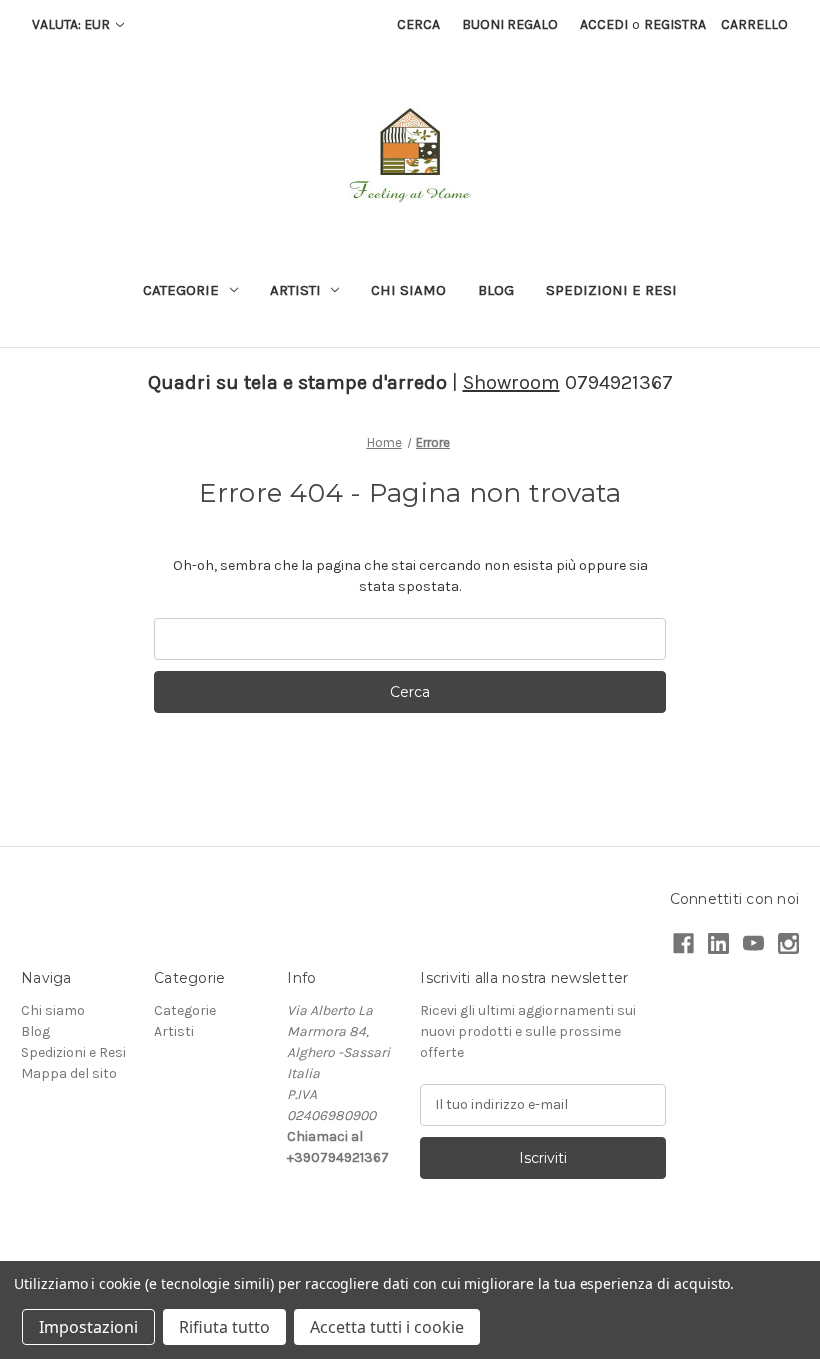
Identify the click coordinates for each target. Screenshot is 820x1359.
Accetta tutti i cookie (387, 1327)
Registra (675, 24)
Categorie (181, 290)
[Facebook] (683, 943)
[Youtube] (753, 943)
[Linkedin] (718, 943)
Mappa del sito (69, 1073)
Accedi (604, 24)
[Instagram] (788, 943)
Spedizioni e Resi (611, 290)
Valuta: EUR (72, 24)
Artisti (295, 290)
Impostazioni (88, 1327)
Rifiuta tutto (224, 1327)
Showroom (511, 382)
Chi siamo (408, 290)
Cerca (418, 24)
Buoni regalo (510, 24)
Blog (496, 290)
